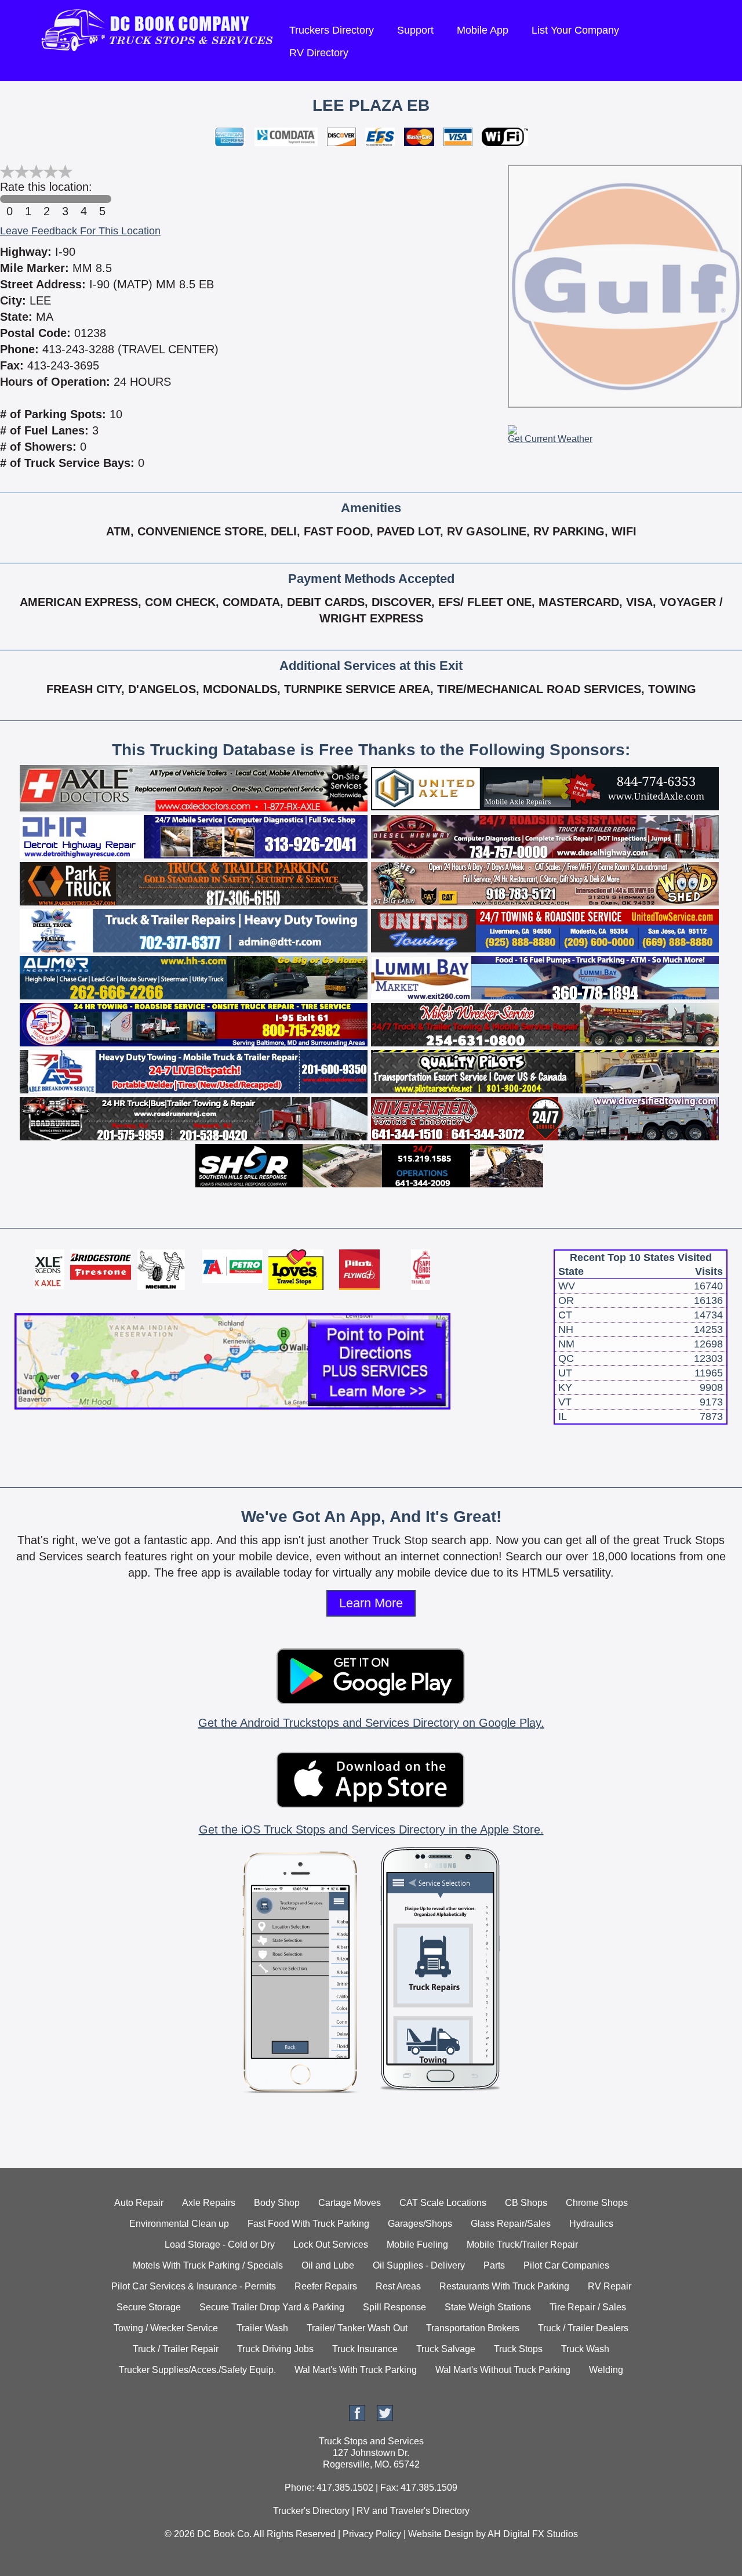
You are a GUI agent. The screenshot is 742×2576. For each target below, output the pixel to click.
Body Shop (277, 2203)
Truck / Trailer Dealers (583, 2328)
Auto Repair (139, 2203)
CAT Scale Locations (443, 2203)
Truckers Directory (332, 30)
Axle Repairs (209, 2203)
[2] (46, 199)
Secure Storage (149, 2307)
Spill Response (394, 2307)
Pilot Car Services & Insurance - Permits (194, 2286)
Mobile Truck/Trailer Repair (522, 2245)
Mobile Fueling (417, 2245)
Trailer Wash (262, 2328)
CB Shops (526, 2203)
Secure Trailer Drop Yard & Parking (272, 2307)
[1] (28, 199)
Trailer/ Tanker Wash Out (357, 2328)
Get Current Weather (550, 439)
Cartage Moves (350, 2203)
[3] (65, 199)
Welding (606, 2370)
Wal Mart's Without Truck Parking (503, 2370)
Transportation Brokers (473, 2328)
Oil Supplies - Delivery (419, 2265)
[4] (83, 199)
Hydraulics (591, 2224)
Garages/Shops (420, 2224)
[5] (102, 199)
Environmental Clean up (179, 2224)
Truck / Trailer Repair (176, 2349)
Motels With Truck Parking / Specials (208, 2265)
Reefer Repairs (326, 2286)
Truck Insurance (365, 2349)
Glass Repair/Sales (511, 2224)
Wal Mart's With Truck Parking (356, 2370)
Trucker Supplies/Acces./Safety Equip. (197, 2370)
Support (415, 30)
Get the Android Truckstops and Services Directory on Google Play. (371, 1723)
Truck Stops (518, 2349)
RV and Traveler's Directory (413, 2511)
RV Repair (610, 2286)
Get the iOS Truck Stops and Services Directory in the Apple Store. (371, 1829)
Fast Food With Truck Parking (308, 2224)
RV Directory (319, 53)
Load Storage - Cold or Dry (220, 2245)
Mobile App (483, 30)
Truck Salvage (446, 2349)
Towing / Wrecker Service (166, 2328)
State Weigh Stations (488, 2307)
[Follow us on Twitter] (385, 2418)
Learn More (371, 1603)
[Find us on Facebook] (357, 2418)
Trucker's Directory (311, 2511)
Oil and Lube (328, 2265)
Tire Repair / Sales (588, 2307)
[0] (9, 199)
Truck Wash (585, 2349)
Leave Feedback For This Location (80, 231)
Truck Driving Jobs (275, 2349)
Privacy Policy (372, 2534)
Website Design (441, 2534)
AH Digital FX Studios (533, 2534)
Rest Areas (398, 2286)
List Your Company (575, 30)
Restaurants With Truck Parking (504, 2286)
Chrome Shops (597, 2203)
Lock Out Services (331, 2245)
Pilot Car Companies (566, 2265)
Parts (494, 2265)
